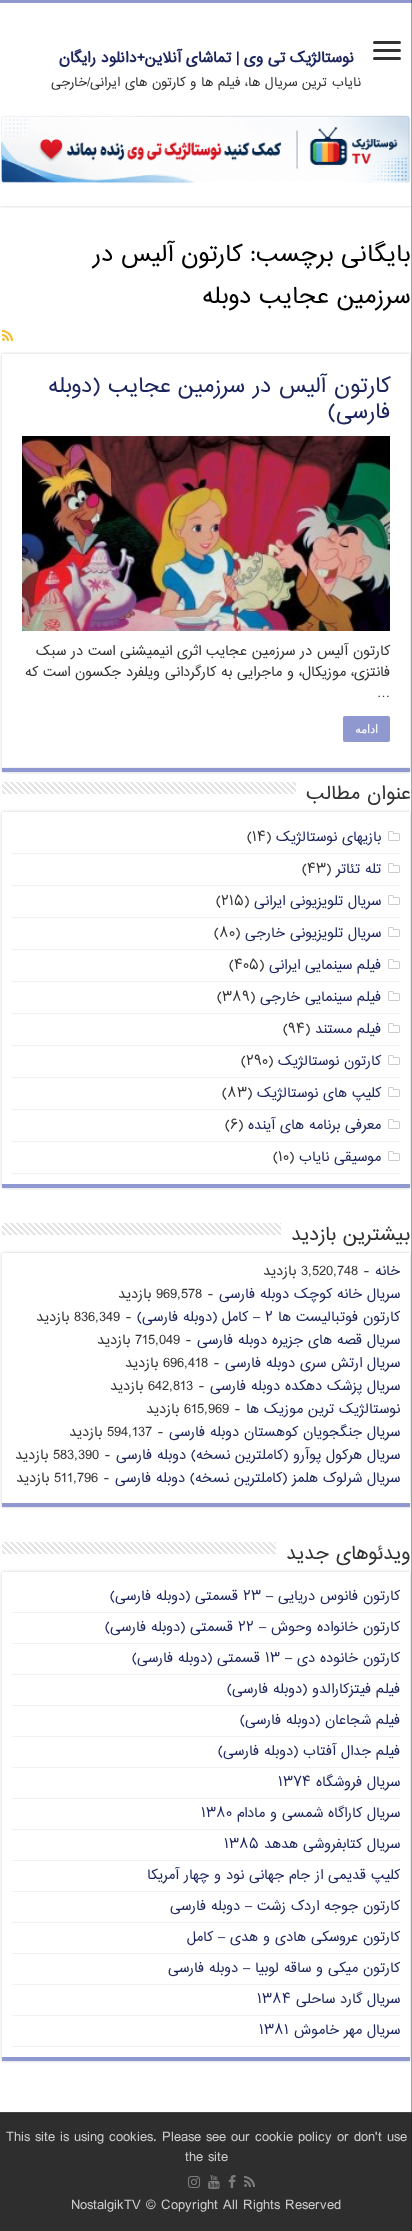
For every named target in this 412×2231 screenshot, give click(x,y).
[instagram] (194, 2182)
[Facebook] (232, 2182)
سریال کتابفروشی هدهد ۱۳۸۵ (312, 1844)
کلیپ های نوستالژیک (319, 1093)
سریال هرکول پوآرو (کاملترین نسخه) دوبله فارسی (258, 1455)
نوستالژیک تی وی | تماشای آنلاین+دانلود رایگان (206, 58)
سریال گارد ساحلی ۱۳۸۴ (328, 1999)
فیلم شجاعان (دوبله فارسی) (320, 1720)
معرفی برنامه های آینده (314, 1125)
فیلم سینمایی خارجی (320, 997)
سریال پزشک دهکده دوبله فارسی (305, 1386)
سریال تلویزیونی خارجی (313, 933)
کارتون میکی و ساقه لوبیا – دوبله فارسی (284, 1968)
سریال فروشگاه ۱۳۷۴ (339, 1782)
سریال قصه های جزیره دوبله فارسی (298, 1340)
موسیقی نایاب (340, 1157)
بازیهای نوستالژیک (328, 837)
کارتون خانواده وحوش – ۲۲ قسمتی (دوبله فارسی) (252, 1627)
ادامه (366, 729)
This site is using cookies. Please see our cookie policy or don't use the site (206, 2147)
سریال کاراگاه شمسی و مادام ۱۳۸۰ (300, 1813)
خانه (387, 1271)
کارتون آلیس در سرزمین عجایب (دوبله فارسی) (219, 400)
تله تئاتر (358, 869)
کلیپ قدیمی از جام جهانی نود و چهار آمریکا (273, 1875)
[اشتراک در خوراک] (7, 337)
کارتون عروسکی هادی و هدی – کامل (293, 1937)
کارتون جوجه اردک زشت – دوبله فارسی (285, 1906)
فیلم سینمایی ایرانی (325, 965)
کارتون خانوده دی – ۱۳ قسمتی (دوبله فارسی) (266, 1658)
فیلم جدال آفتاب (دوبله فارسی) (309, 1751)
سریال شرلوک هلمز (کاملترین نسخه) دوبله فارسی (257, 1478)
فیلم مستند (348, 1029)
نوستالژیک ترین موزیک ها (323, 1409)
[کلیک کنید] (206, 149)
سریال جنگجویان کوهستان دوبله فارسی (284, 1432)
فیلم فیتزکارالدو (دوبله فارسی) (313, 1689)
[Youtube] (214, 2182)
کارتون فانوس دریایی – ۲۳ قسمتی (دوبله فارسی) (255, 1596)
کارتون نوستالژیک (329, 1061)
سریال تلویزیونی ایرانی (317, 901)
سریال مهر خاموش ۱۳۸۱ (329, 2030)
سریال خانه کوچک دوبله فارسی (309, 1294)
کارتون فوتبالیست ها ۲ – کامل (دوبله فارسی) (268, 1317)
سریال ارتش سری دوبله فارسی (312, 1363)
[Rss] (249, 2182)
